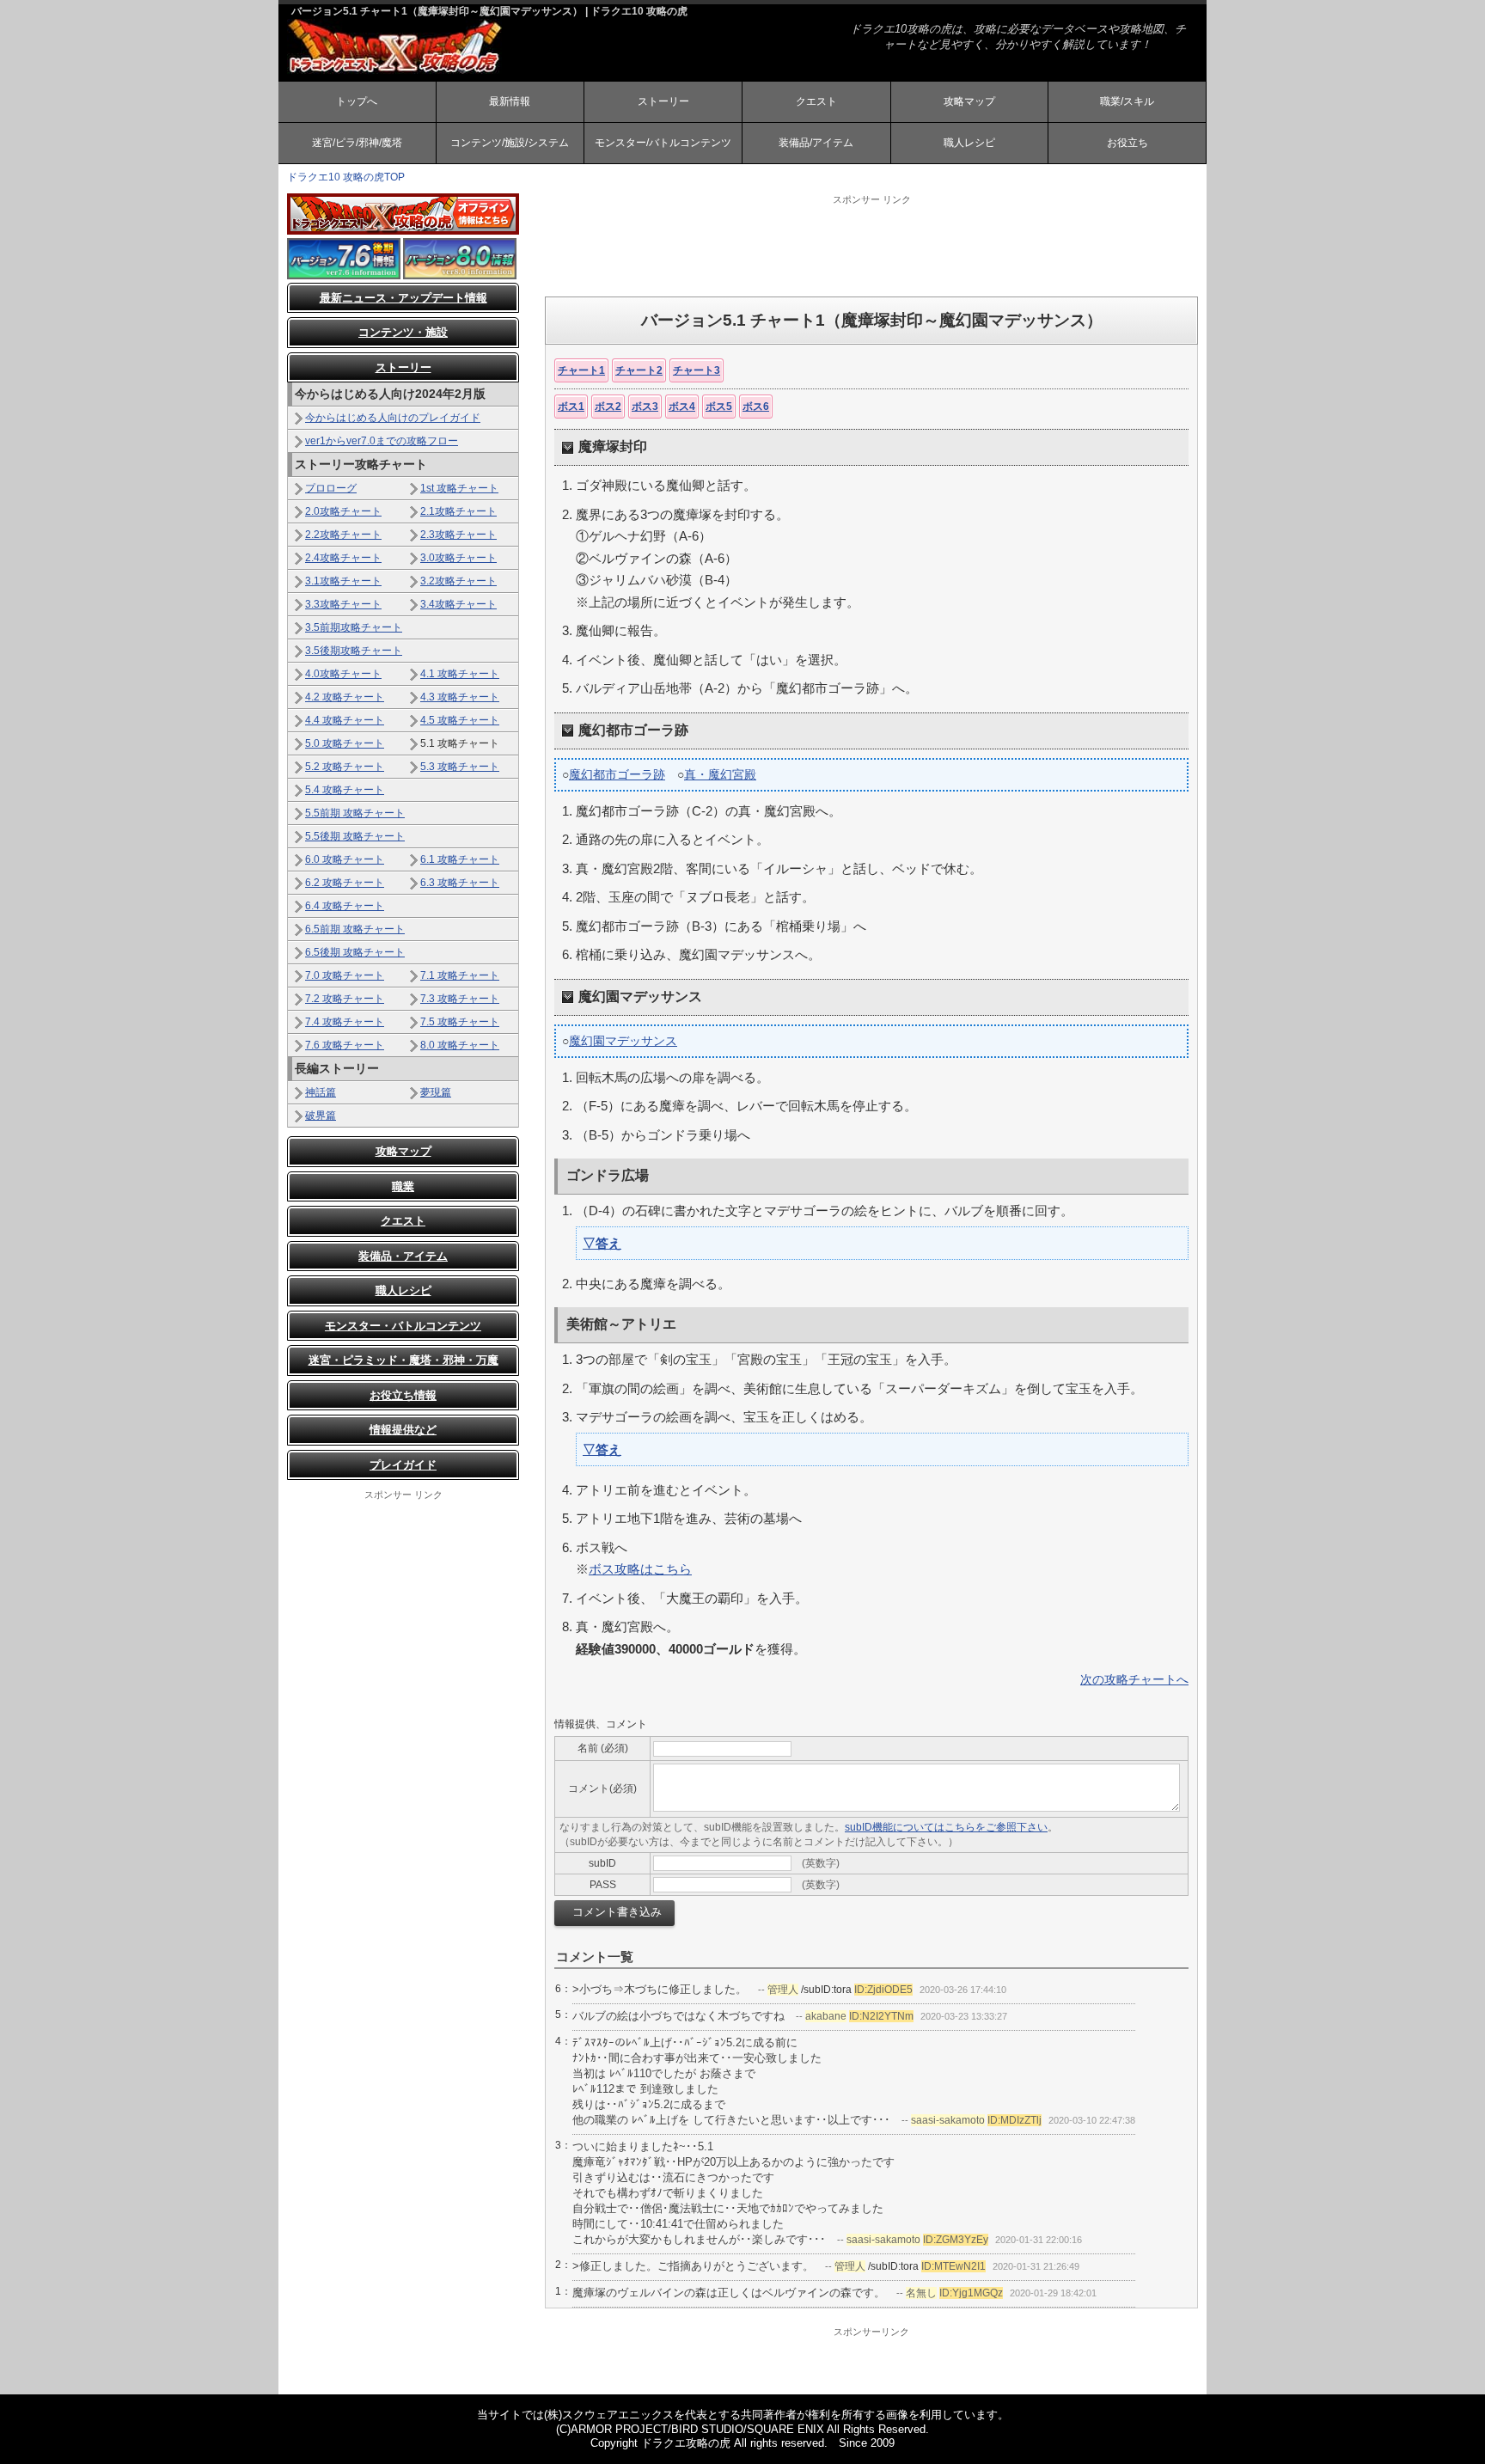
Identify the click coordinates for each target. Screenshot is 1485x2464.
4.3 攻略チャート (460, 697)
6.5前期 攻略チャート (355, 929)
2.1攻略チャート (458, 511)
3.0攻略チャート (458, 558)
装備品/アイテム (816, 143)
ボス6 (756, 407)
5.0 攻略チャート (345, 743)
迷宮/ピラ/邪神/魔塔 (357, 143)
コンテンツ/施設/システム (510, 143)
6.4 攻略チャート (345, 906)
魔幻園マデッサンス (623, 1041)
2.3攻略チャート (458, 535)
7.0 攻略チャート (345, 975)
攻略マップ (969, 101)
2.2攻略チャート (343, 535)
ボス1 (571, 407)
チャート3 (697, 370)
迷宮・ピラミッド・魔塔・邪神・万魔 (403, 1360)
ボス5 (719, 407)
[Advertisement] (871, 245)
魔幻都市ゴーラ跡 (617, 774)
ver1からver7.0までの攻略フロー (382, 441)
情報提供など (403, 1430)
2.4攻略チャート (343, 558)
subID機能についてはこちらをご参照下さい (946, 1827)
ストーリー (663, 101)
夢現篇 (436, 1092)
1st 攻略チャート (459, 488)
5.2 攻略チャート (345, 767)
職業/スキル (1127, 101)
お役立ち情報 (403, 1395)
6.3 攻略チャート (460, 883)
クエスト (816, 101)
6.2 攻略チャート (345, 883)
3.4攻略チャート (458, 604)
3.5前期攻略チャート (354, 627)
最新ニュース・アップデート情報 (403, 298)
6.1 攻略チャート (460, 859)
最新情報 (510, 101)
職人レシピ (969, 143)
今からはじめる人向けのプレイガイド (393, 418)
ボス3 (645, 407)
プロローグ (331, 488)
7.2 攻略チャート (345, 999)
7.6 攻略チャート (345, 1045)
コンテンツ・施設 (403, 332)
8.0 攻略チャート (460, 1045)
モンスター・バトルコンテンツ (403, 1326)
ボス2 (608, 407)
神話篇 (321, 1092)
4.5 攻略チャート (460, 720)
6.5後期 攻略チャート (355, 952)
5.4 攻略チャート (345, 790)
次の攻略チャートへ (1134, 1679)
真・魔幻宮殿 (720, 774)
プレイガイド (403, 1465)
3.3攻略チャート (343, 604)
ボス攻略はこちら (640, 1569)
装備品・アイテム (403, 1256)
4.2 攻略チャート (345, 697)
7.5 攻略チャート (460, 1022)
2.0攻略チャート (343, 511)
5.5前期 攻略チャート (355, 813)
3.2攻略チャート (458, 581)
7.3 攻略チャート (460, 999)
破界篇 (321, 1116)
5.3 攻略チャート (460, 767)
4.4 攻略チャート (345, 720)
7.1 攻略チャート (460, 975)
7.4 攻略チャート (345, 1022)
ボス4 (682, 407)
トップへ (357, 101)
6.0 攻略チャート (345, 859)
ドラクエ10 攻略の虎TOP (346, 177)
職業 (403, 1186)
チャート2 (639, 370)
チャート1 (581, 370)
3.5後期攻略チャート (354, 651)
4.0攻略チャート (343, 674)
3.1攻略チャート (343, 581)
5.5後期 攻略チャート (355, 836)
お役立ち (1127, 143)
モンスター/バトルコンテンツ (663, 143)
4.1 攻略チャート (460, 674)
